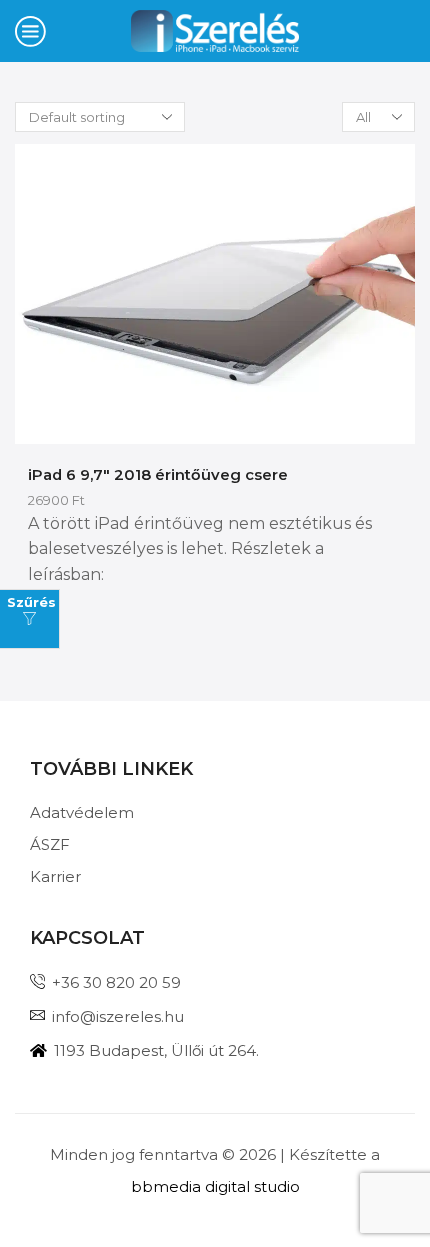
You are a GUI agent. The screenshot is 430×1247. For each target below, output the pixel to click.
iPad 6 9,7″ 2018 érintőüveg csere (158, 475)
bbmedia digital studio (215, 1186)
